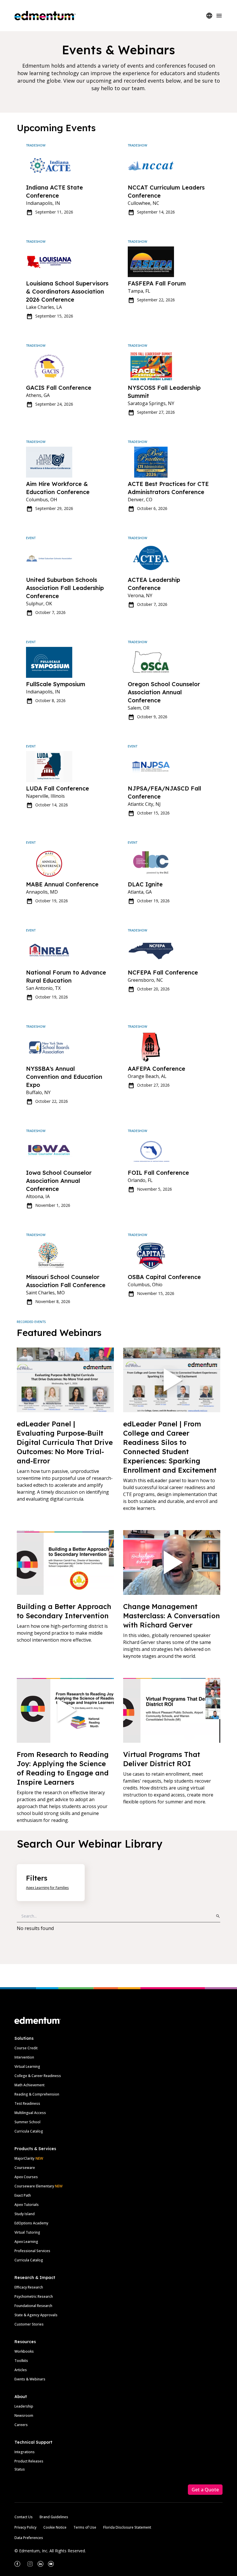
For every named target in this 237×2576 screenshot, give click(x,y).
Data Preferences (29, 2538)
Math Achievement (29, 2085)
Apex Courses (26, 2177)
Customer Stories (29, 2324)
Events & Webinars (30, 2379)
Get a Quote (205, 2490)
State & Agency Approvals (36, 2315)
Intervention (24, 2057)
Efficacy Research (29, 2287)
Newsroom (24, 2416)
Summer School (27, 2122)
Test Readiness (27, 2103)
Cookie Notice (55, 2527)
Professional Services (32, 2251)
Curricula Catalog (29, 2131)
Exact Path (23, 2195)
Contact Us (24, 2517)
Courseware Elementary (38, 2186)
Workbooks (24, 2351)
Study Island (25, 2214)
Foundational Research (33, 2306)
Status (20, 2469)
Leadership (24, 2406)
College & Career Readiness (38, 2076)
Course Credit (26, 2048)
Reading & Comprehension (37, 2094)
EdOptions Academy (31, 2223)
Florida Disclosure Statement (127, 2527)
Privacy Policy (25, 2527)
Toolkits (21, 2361)
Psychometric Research (34, 2296)
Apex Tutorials (27, 2205)
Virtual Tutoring (27, 2232)
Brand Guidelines (54, 2517)
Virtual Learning (27, 2066)
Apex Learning (26, 2242)
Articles (21, 2370)
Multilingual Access (30, 2113)
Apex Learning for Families (47, 1888)
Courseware (25, 2168)
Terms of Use (85, 2527)
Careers (21, 2425)
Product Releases (29, 2461)
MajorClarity (24, 2158)
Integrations (25, 2452)
